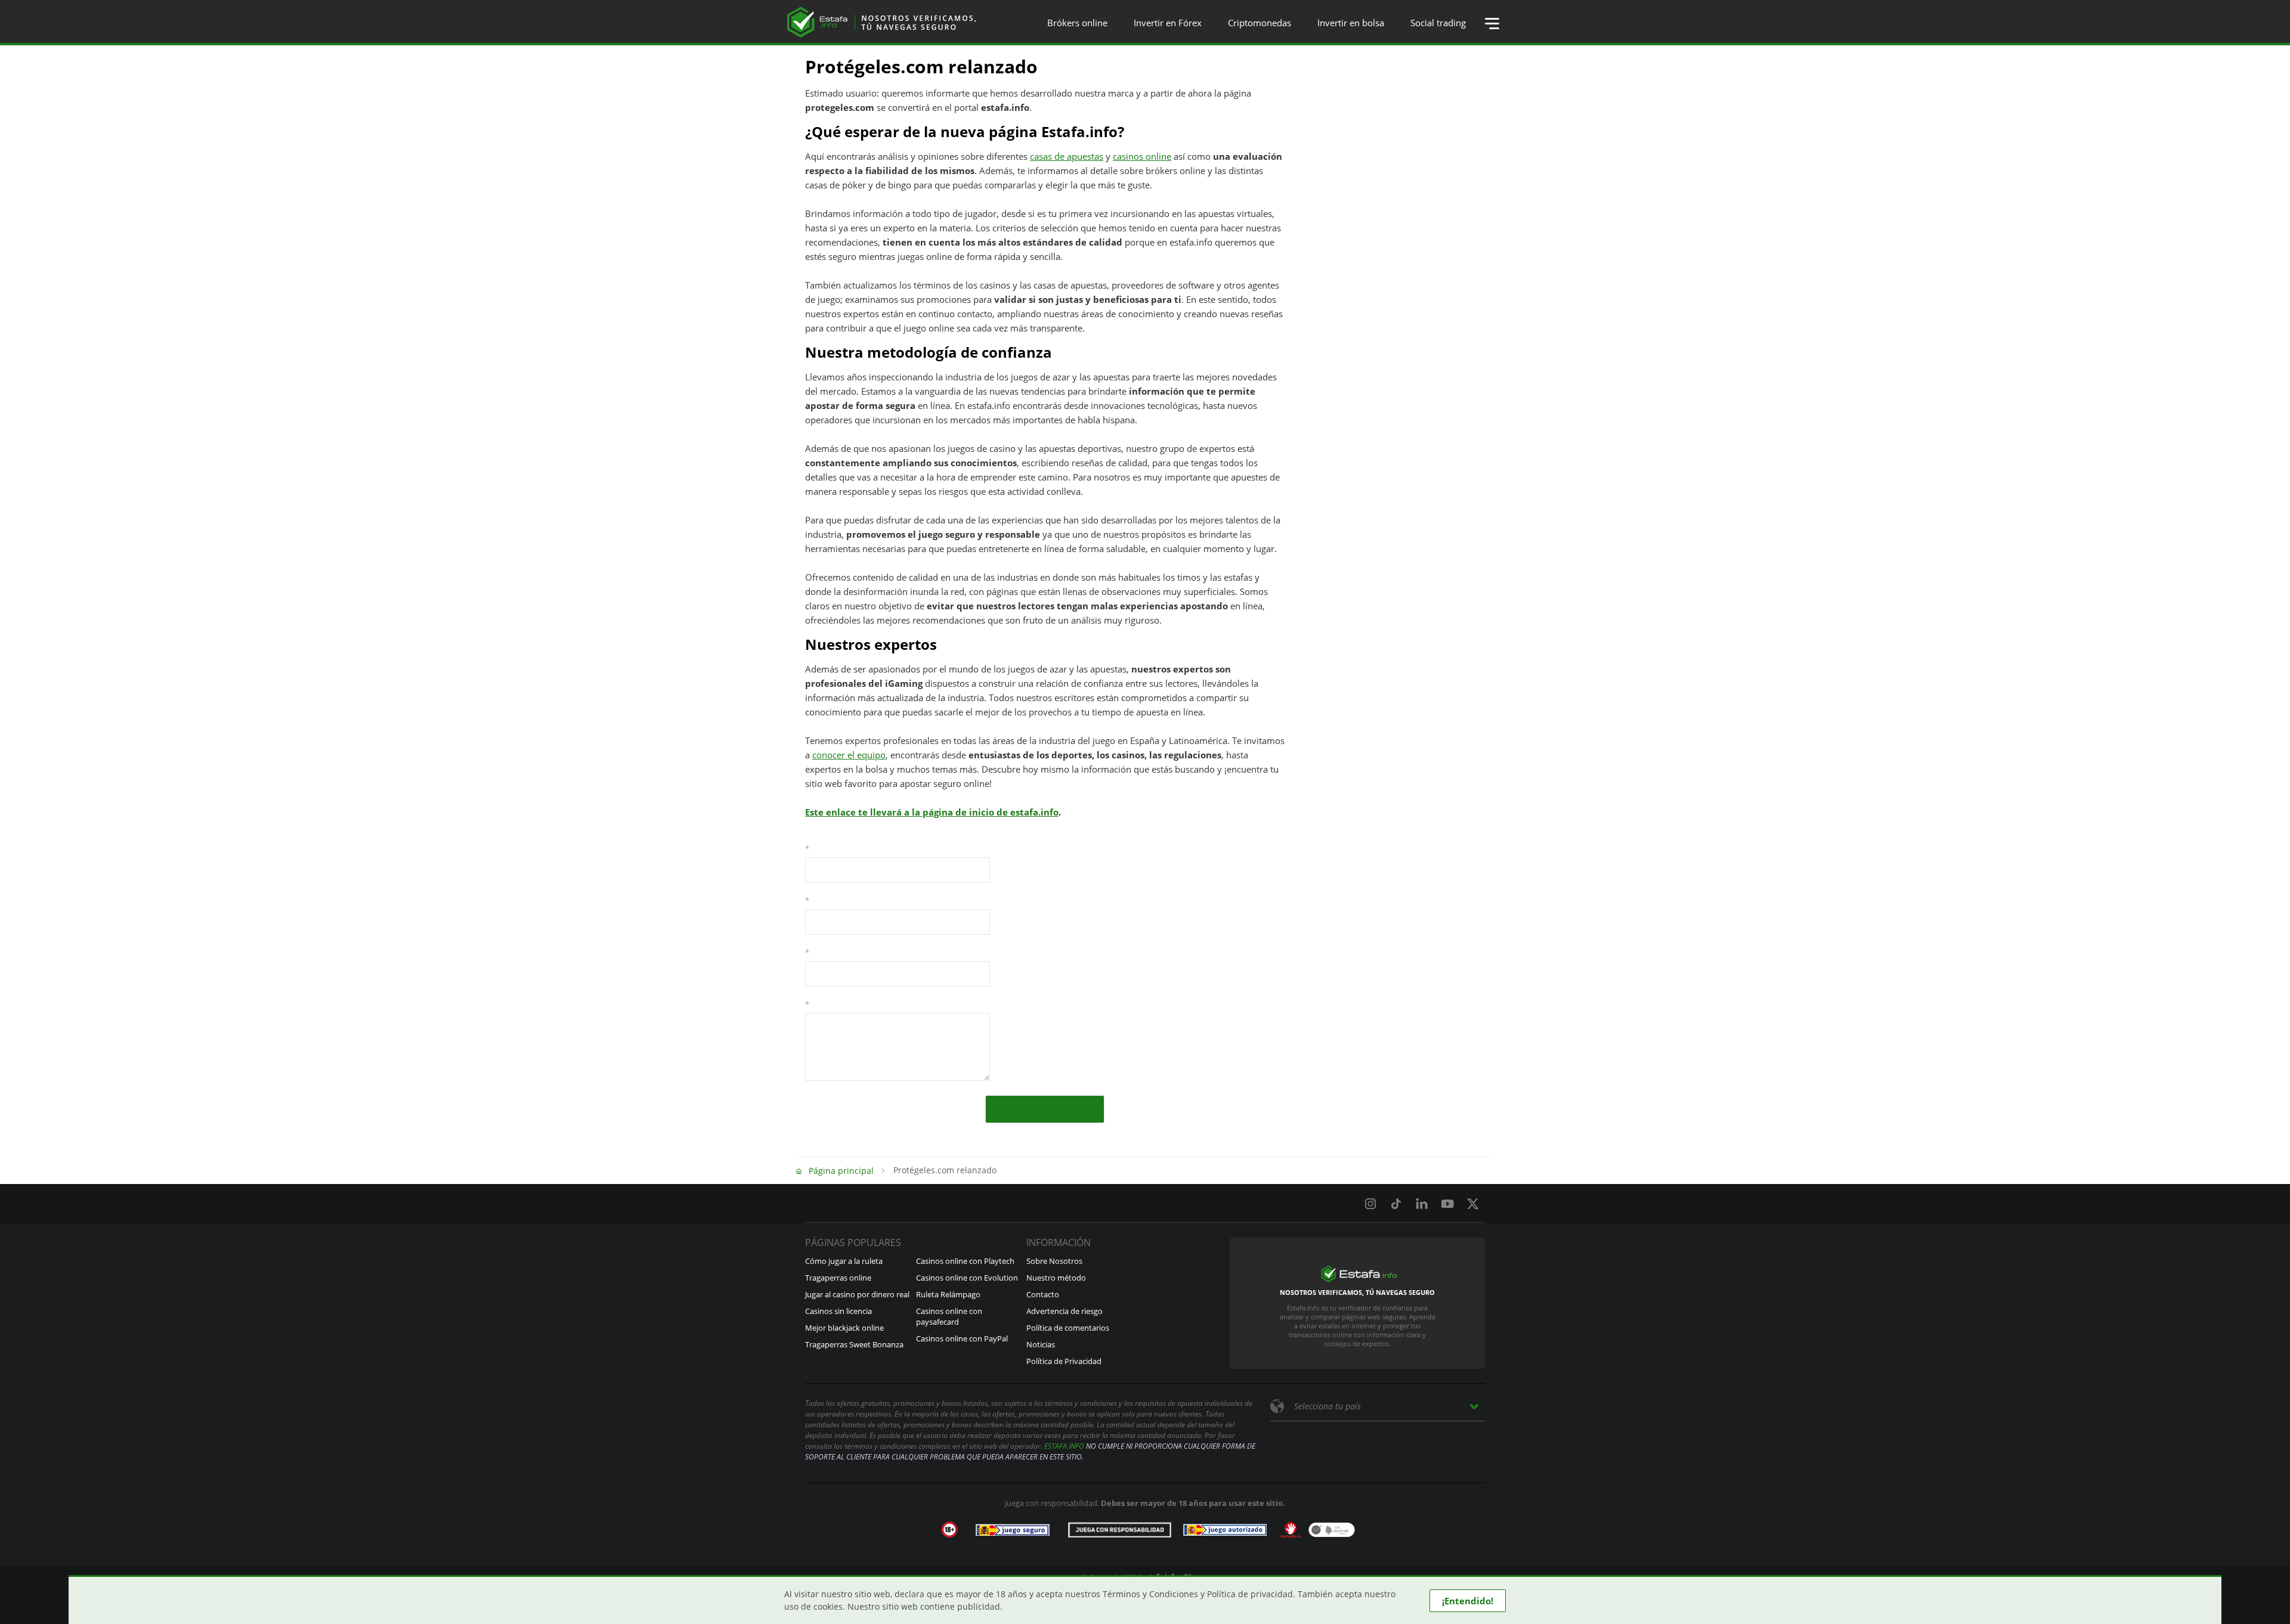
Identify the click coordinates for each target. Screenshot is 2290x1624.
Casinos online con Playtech (965, 1261)
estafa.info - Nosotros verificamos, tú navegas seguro (881, 22)
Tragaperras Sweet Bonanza (854, 1344)
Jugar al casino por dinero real (857, 1294)
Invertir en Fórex (1168, 23)
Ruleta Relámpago (948, 1294)
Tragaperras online (838, 1278)
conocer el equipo (849, 755)
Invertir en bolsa (1351, 23)
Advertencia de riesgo (1064, 1311)
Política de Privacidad (1064, 1361)
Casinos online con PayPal (962, 1338)
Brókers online (1077, 23)
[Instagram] (1370, 1204)
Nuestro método (1056, 1278)
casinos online (1142, 156)
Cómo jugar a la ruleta (844, 1261)
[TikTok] (1396, 1204)
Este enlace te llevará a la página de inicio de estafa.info (932, 812)
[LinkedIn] (1422, 1204)
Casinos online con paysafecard (949, 1316)
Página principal (841, 1171)
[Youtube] (1447, 1204)
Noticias (1041, 1344)
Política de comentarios (1068, 1328)
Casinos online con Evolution (967, 1278)
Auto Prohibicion (1291, 1530)
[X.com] (1473, 1204)
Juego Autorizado (1225, 1530)
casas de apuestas (1067, 156)
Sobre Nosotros (1054, 1261)
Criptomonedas (1259, 23)
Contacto (1043, 1294)
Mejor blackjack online (844, 1328)
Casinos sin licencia (838, 1311)
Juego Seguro (1013, 1530)
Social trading (1438, 23)
